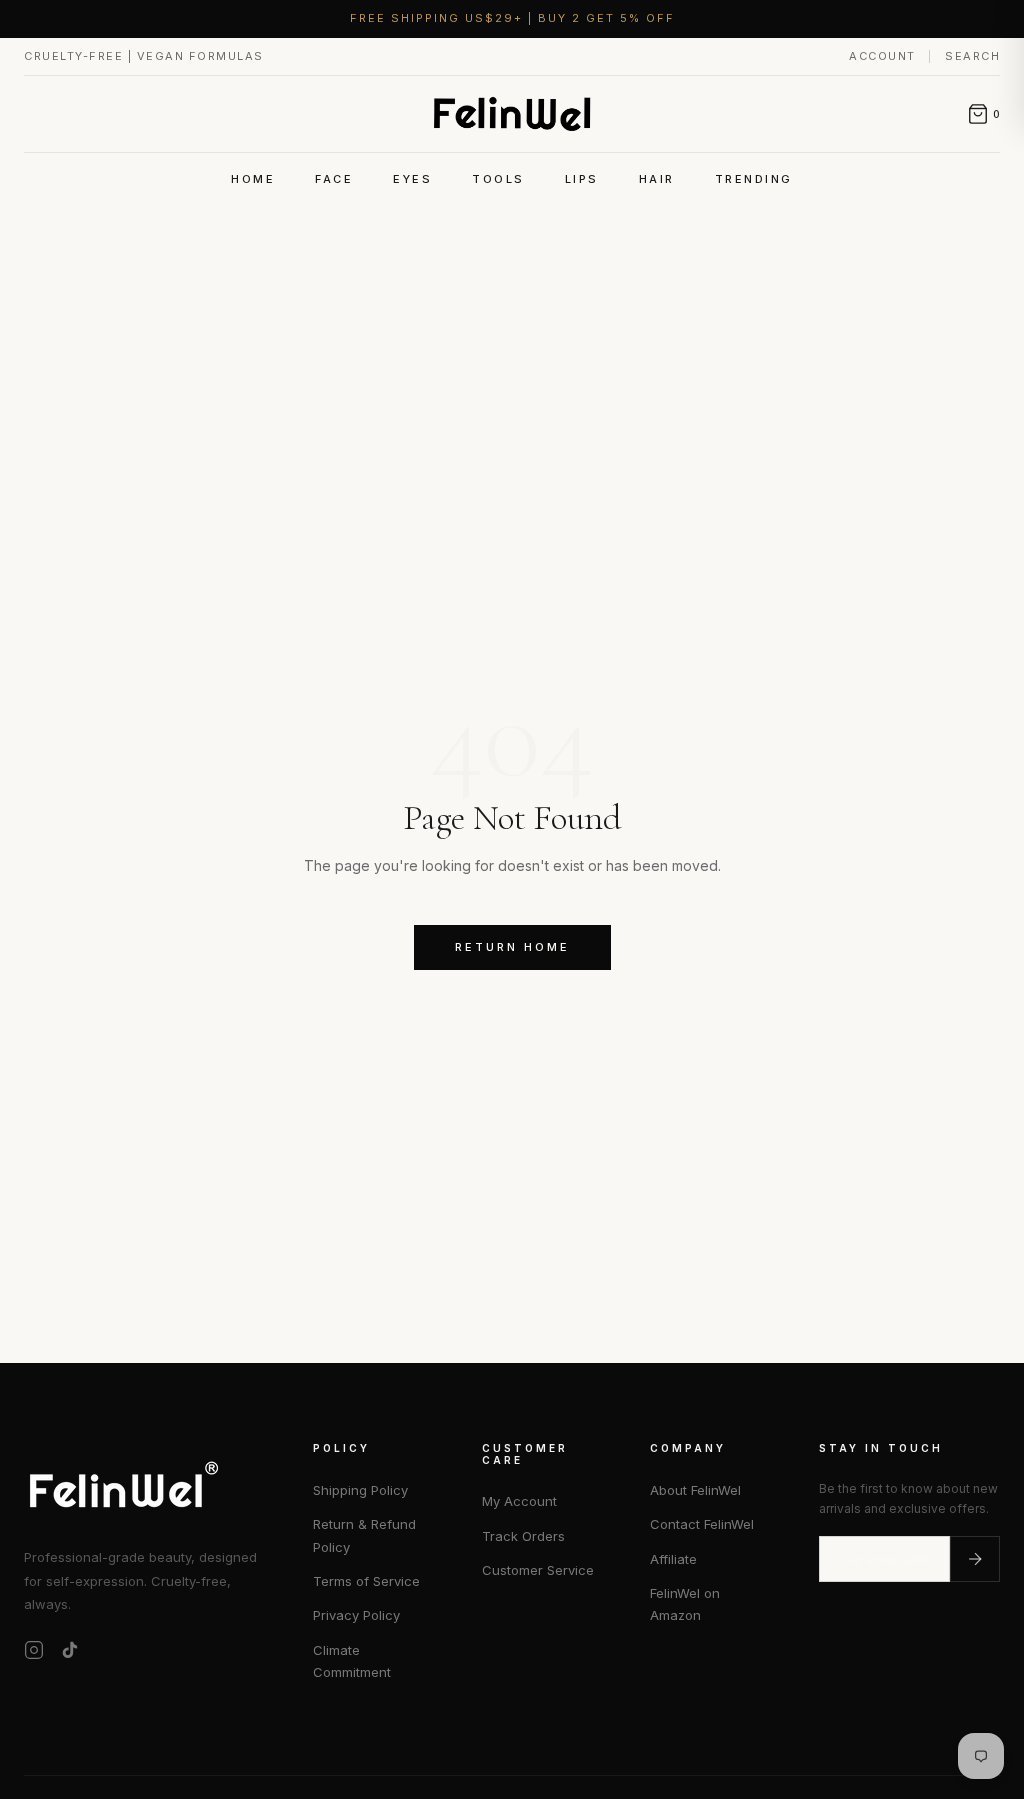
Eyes (412, 179)
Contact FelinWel (702, 1524)
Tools (498, 179)
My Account (519, 1501)
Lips (582, 179)
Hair (657, 179)
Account (884, 56)
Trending (754, 179)
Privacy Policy (356, 1615)
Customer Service (538, 1570)
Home (253, 179)
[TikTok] (70, 1650)
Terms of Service (366, 1581)
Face (334, 179)
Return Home (512, 947)
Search (972, 56)
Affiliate (673, 1559)
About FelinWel (695, 1490)
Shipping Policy (360, 1490)
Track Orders (523, 1536)
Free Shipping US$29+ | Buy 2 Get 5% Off (512, 18)
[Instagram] (34, 1650)
